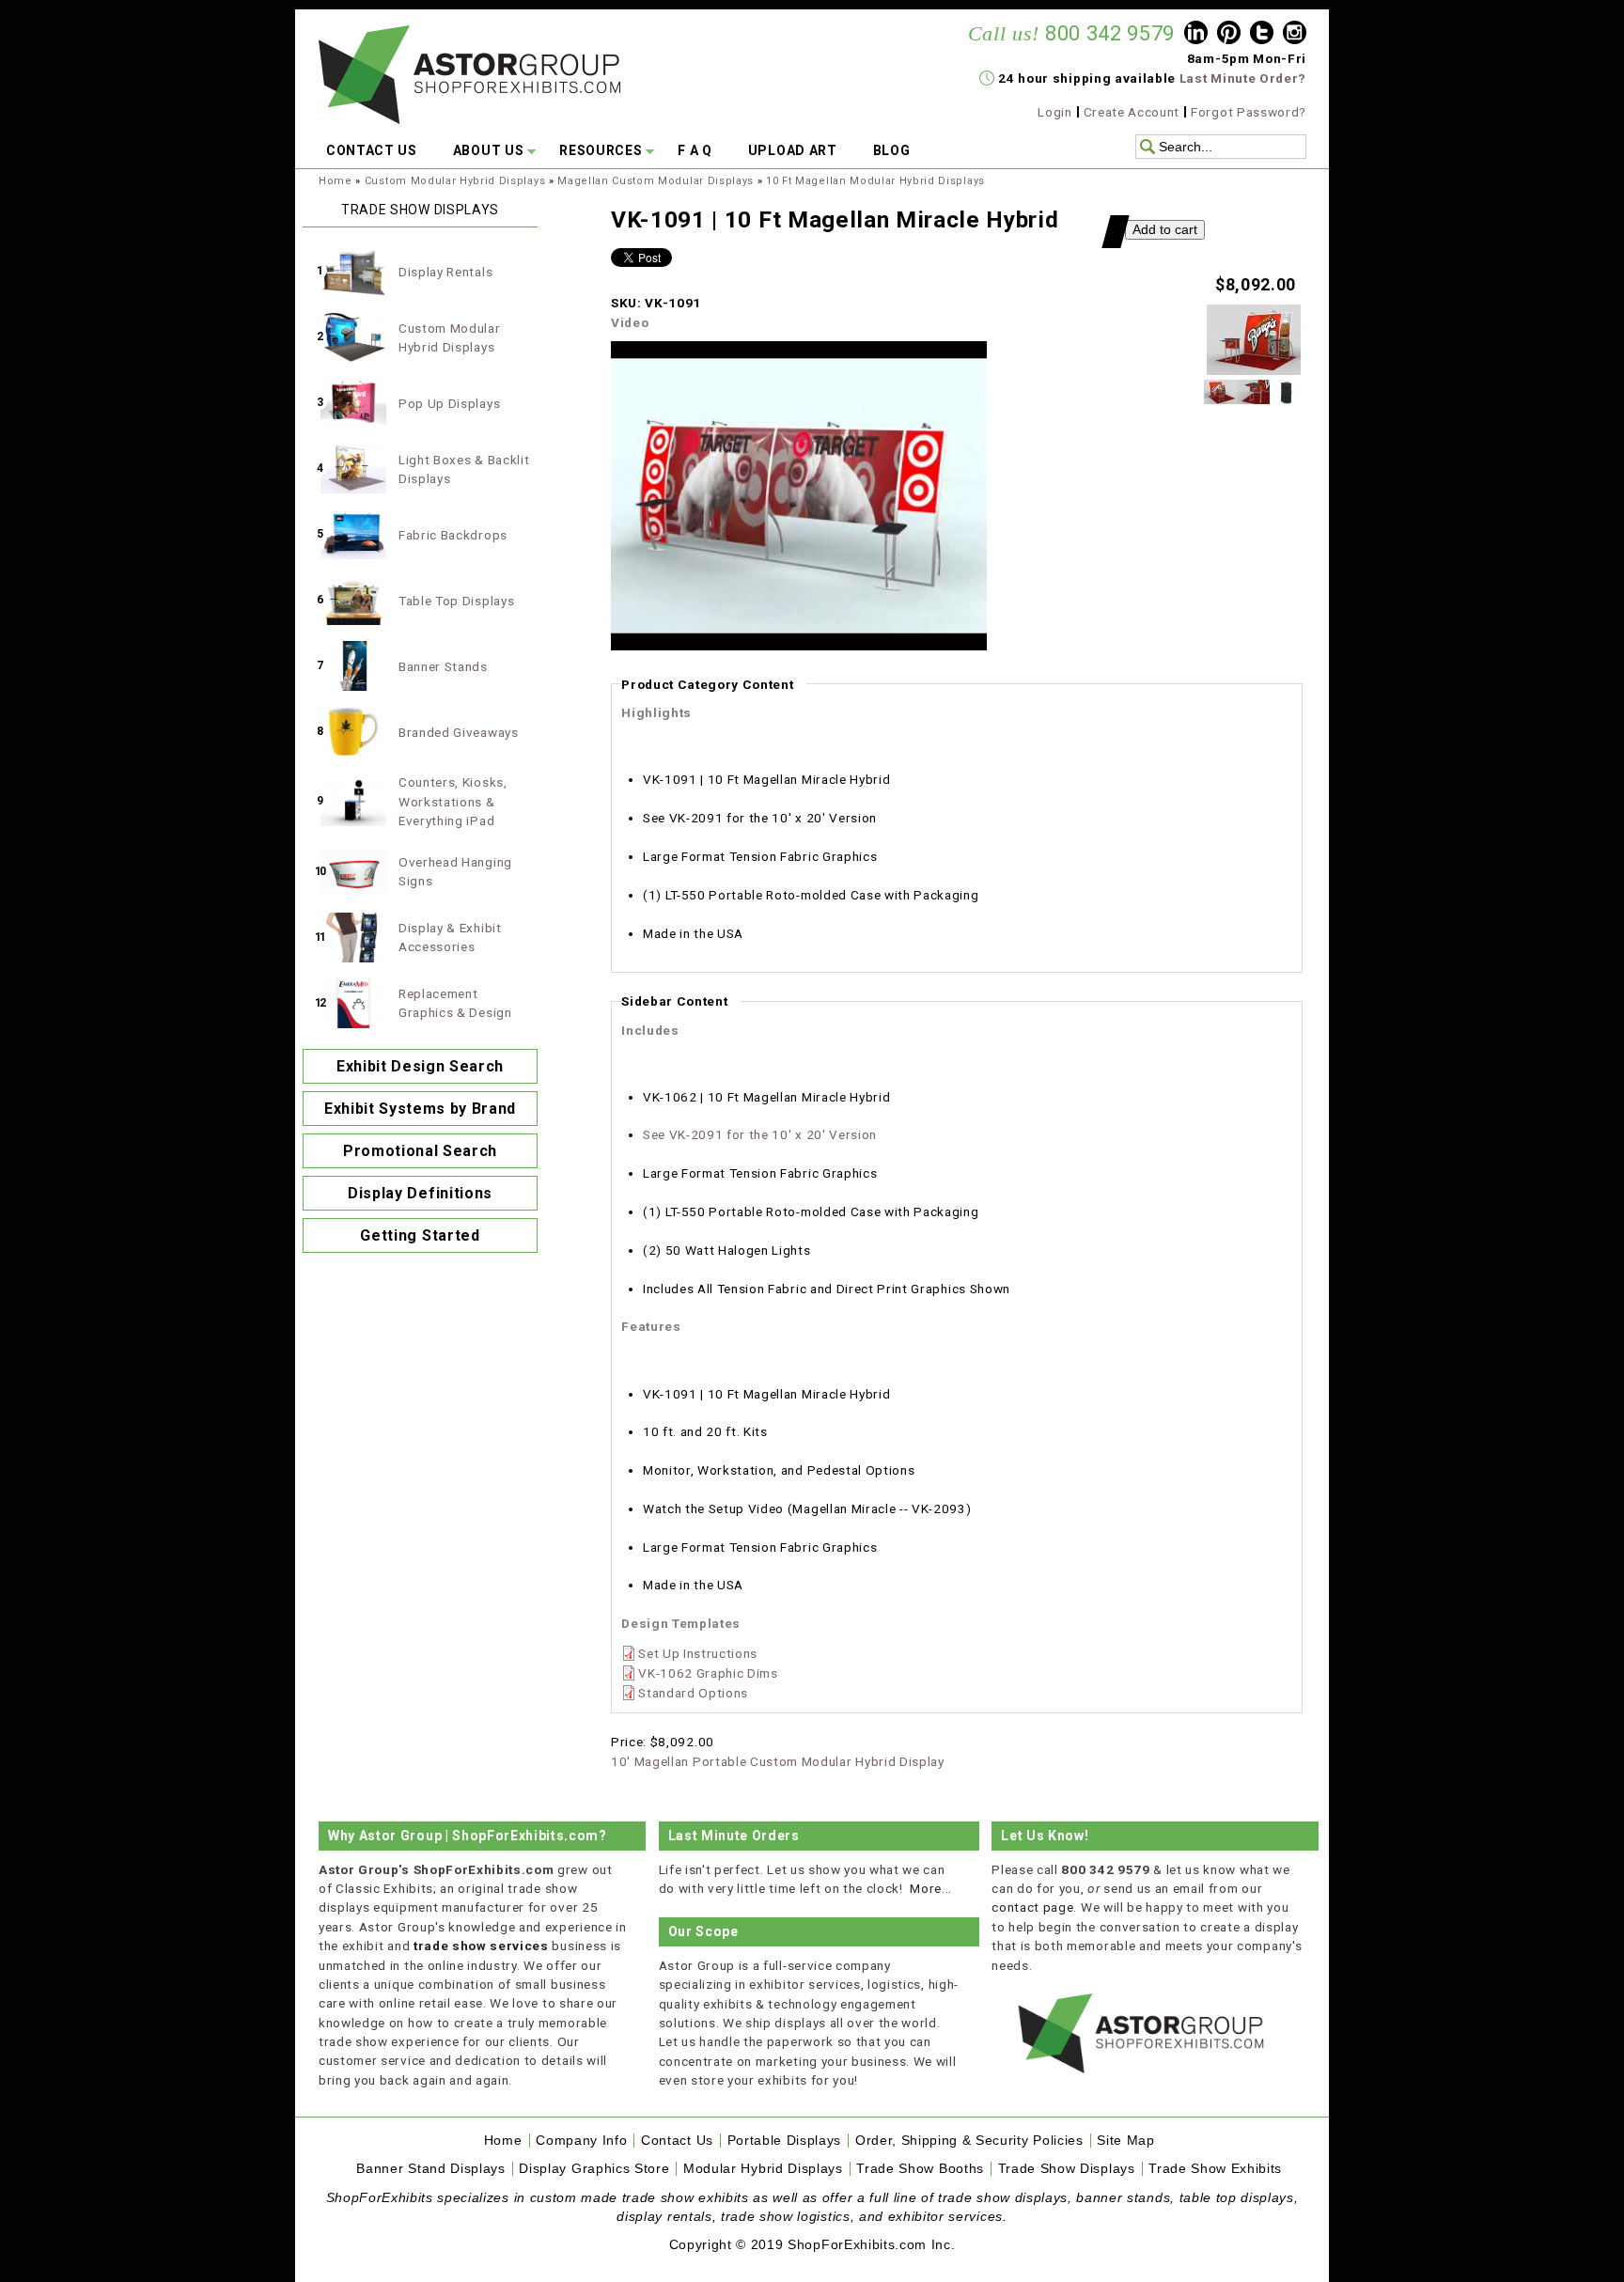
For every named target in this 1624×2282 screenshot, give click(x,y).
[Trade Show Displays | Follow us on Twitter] (1262, 35)
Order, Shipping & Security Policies (969, 2141)
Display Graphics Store (594, 2169)
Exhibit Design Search (420, 1066)
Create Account (1132, 112)
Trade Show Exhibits (1215, 2169)
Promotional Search (420, 1151)
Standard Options (693, 1693)
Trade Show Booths (920, 2169)
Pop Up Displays (449, 403)
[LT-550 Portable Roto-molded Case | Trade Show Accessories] (1286, 399)
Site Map (1125, 2141)
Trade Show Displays (1067, 2169)
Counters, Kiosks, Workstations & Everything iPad (453, 801)
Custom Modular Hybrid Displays (455, 181)
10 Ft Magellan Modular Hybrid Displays (875, 181)
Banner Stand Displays (430, 2169)
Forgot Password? (1249, 112)
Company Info (581, 2141)
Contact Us (677, 2141)
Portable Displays (785, 2141)
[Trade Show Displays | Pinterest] (1229, 35)
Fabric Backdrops (453, 535)
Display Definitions (420, 1193)
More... (931, 1888)
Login (1054, 112)
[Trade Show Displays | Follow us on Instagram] (1295, 35)
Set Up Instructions (698, 1653)
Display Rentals (445, 272)
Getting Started (420, 1235)
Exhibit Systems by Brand (420, 1109)
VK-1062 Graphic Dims (708, 1673)
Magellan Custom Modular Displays (656, 181)
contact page (1032, 1907)
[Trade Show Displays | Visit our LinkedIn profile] (1196, 35)
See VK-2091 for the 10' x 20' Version (760, 1134)
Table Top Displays (456, 601)
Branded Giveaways (459, 732)
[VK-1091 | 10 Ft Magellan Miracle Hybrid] (1254, 370)
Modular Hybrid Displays (763, 2169)
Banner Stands (443, 666)
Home (336, 181)
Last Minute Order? (1243, 78)
